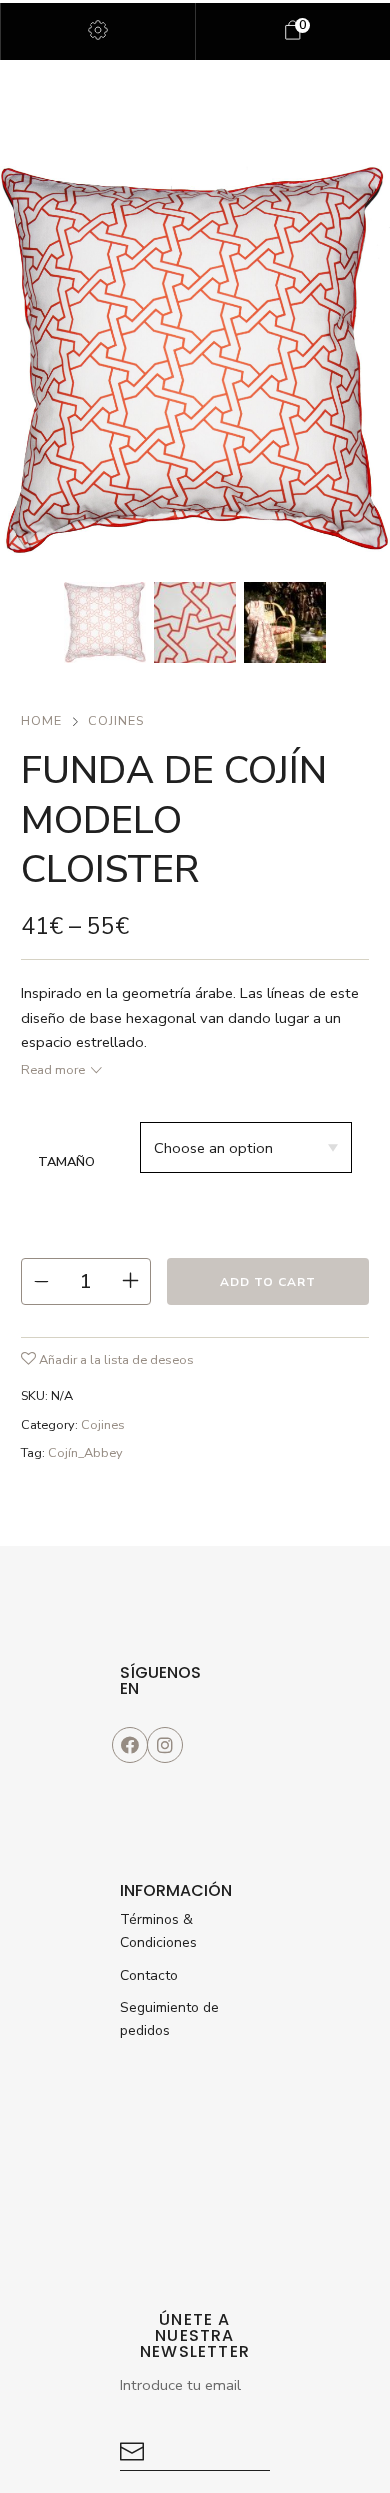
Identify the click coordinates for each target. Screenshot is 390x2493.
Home (41, 721)
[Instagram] (165, 1745)
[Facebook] (130, 1745)
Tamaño (66, 1162)
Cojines (116, 721)
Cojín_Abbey (85, 1453)
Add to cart (268, 1282)
